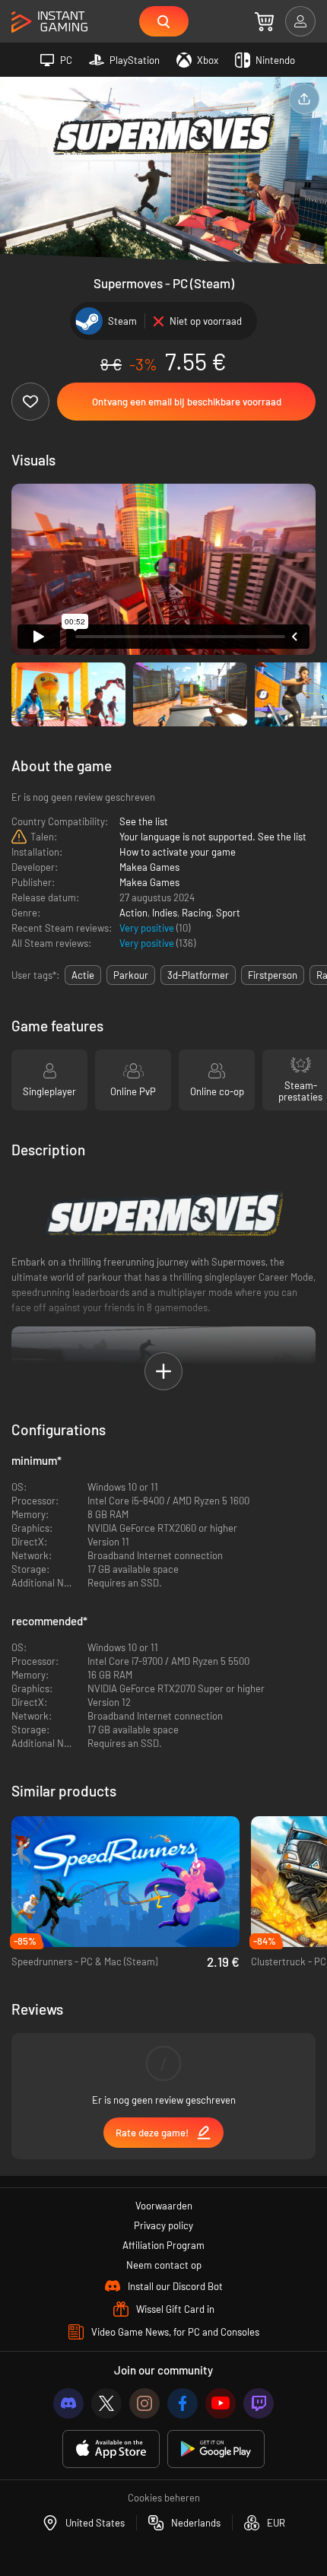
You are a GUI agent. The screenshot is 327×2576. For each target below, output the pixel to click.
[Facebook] (183, 2403)
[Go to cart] (264, 21)
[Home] (49, 22)
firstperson (273, 975)
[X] (106, 2403)
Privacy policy (163, 2225)
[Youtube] (221, 2403)
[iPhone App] (111, 2449)
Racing (197, 913)
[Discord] (68, 2403)
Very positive (148, 928)
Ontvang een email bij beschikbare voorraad (187, 402)
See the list (144, 821)
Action (133, 913)
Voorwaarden (164, 2206)
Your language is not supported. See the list (213, 837)
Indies (165, 913)
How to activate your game (178, 852)
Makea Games (149, 867)
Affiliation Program (163, 2245)
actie (83, 975)
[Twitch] (259, 2403)
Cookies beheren (164, 2498)
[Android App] (216, 2449)
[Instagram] (144, 2403)
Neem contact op (164, 2265)
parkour (131, 975)
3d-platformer (198, 975)
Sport (228, 913)
